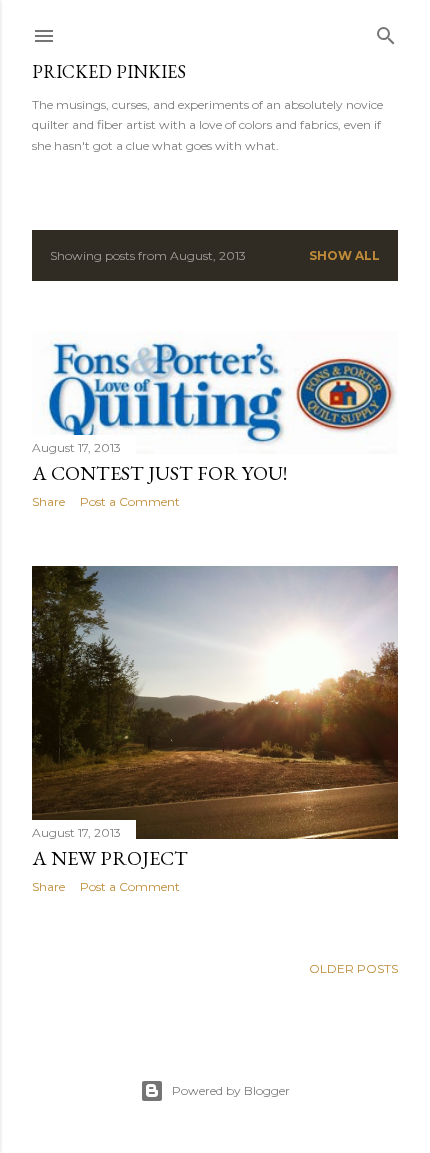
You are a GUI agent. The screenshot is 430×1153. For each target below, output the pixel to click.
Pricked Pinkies (109, 71)
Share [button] (48, 501)
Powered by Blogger (231, 1090)
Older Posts (353, 968)
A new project (110, 858)
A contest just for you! (159, 473)
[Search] (386, 31)
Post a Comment (130, 501)
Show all (344, 255)
